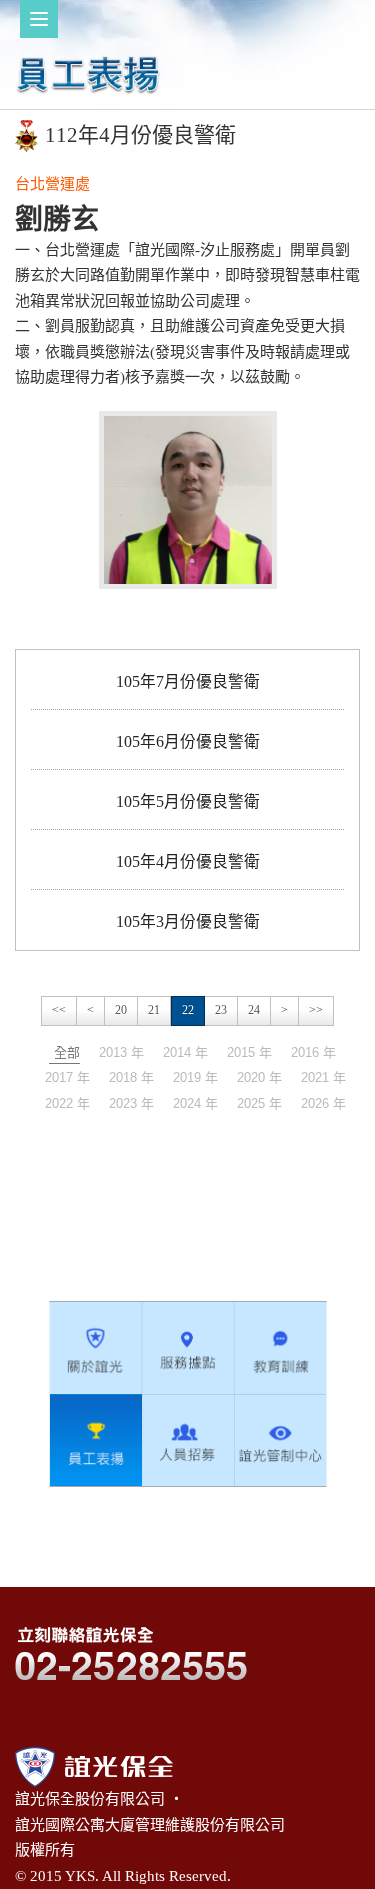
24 (254, 1010)
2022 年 (67, 1103)
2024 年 (195, 1103)
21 (154, 1010)
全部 (67, 1052)
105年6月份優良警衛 (188, 741)
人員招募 (188, 1440)
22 (188, 1010)
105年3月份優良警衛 (188, 921)
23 (221, 1010)
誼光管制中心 (280, 1440)
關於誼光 (96, 1348)
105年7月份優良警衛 (188, 681)
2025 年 (259, 1103)
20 (121, 1010)
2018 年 (131, 1077)
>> (316, 1010)
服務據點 (188, 1348)
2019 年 (195, 1077)
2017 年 (67, 1077)
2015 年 (249, 1052)
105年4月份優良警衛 (188, 861)
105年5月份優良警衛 (188, 801)
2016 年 (313, 1052)
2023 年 (131, 1103)
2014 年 (185, 1052)
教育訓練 (280, 1348)
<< (59, 1010)
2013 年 (121, 1052)
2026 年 (323, 1103)
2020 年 (259, 1077)
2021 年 (323, 1077)
